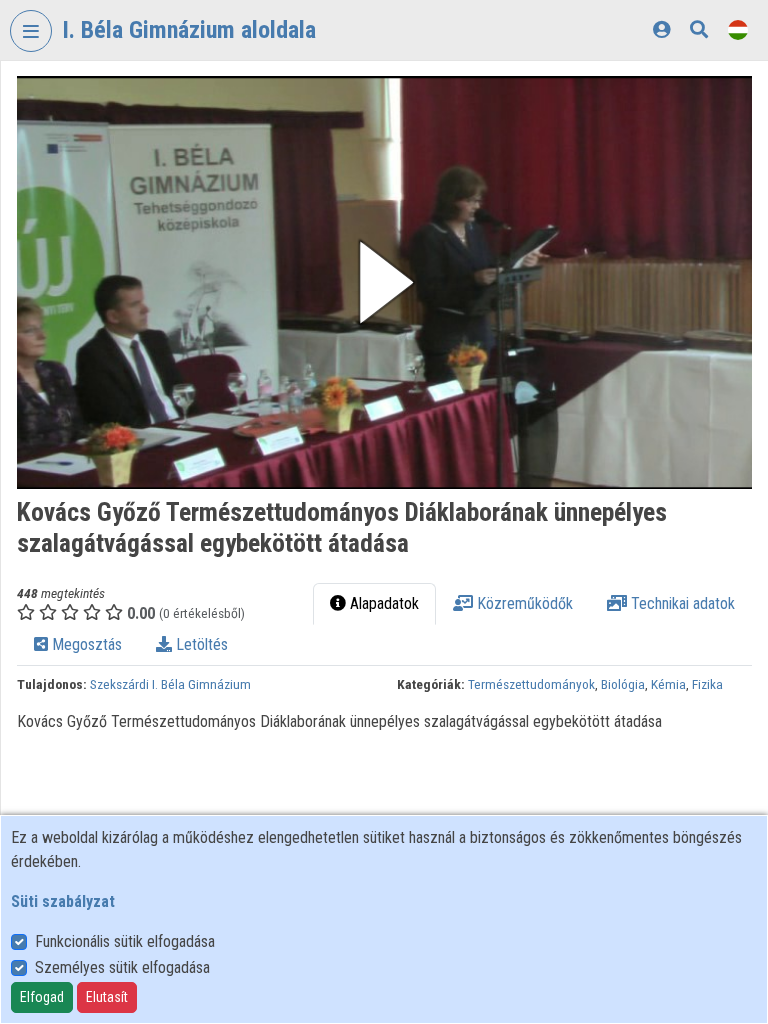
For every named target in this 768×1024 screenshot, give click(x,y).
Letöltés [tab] (200, 644)
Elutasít (107, 997)
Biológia (623, 684)
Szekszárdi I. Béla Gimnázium (170, 684)
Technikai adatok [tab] (681, 603)
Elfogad (42, 997)
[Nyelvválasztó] (738, 29)
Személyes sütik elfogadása (122, 967)
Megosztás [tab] (85, 644)
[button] (384, 282)
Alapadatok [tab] (382, 603)
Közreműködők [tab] (523, 603)
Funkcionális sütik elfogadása (125, 941)
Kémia (668, 684)
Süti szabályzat (63, 901)
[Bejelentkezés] (661, 29)
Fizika (707, 684)
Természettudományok (531, 684)
